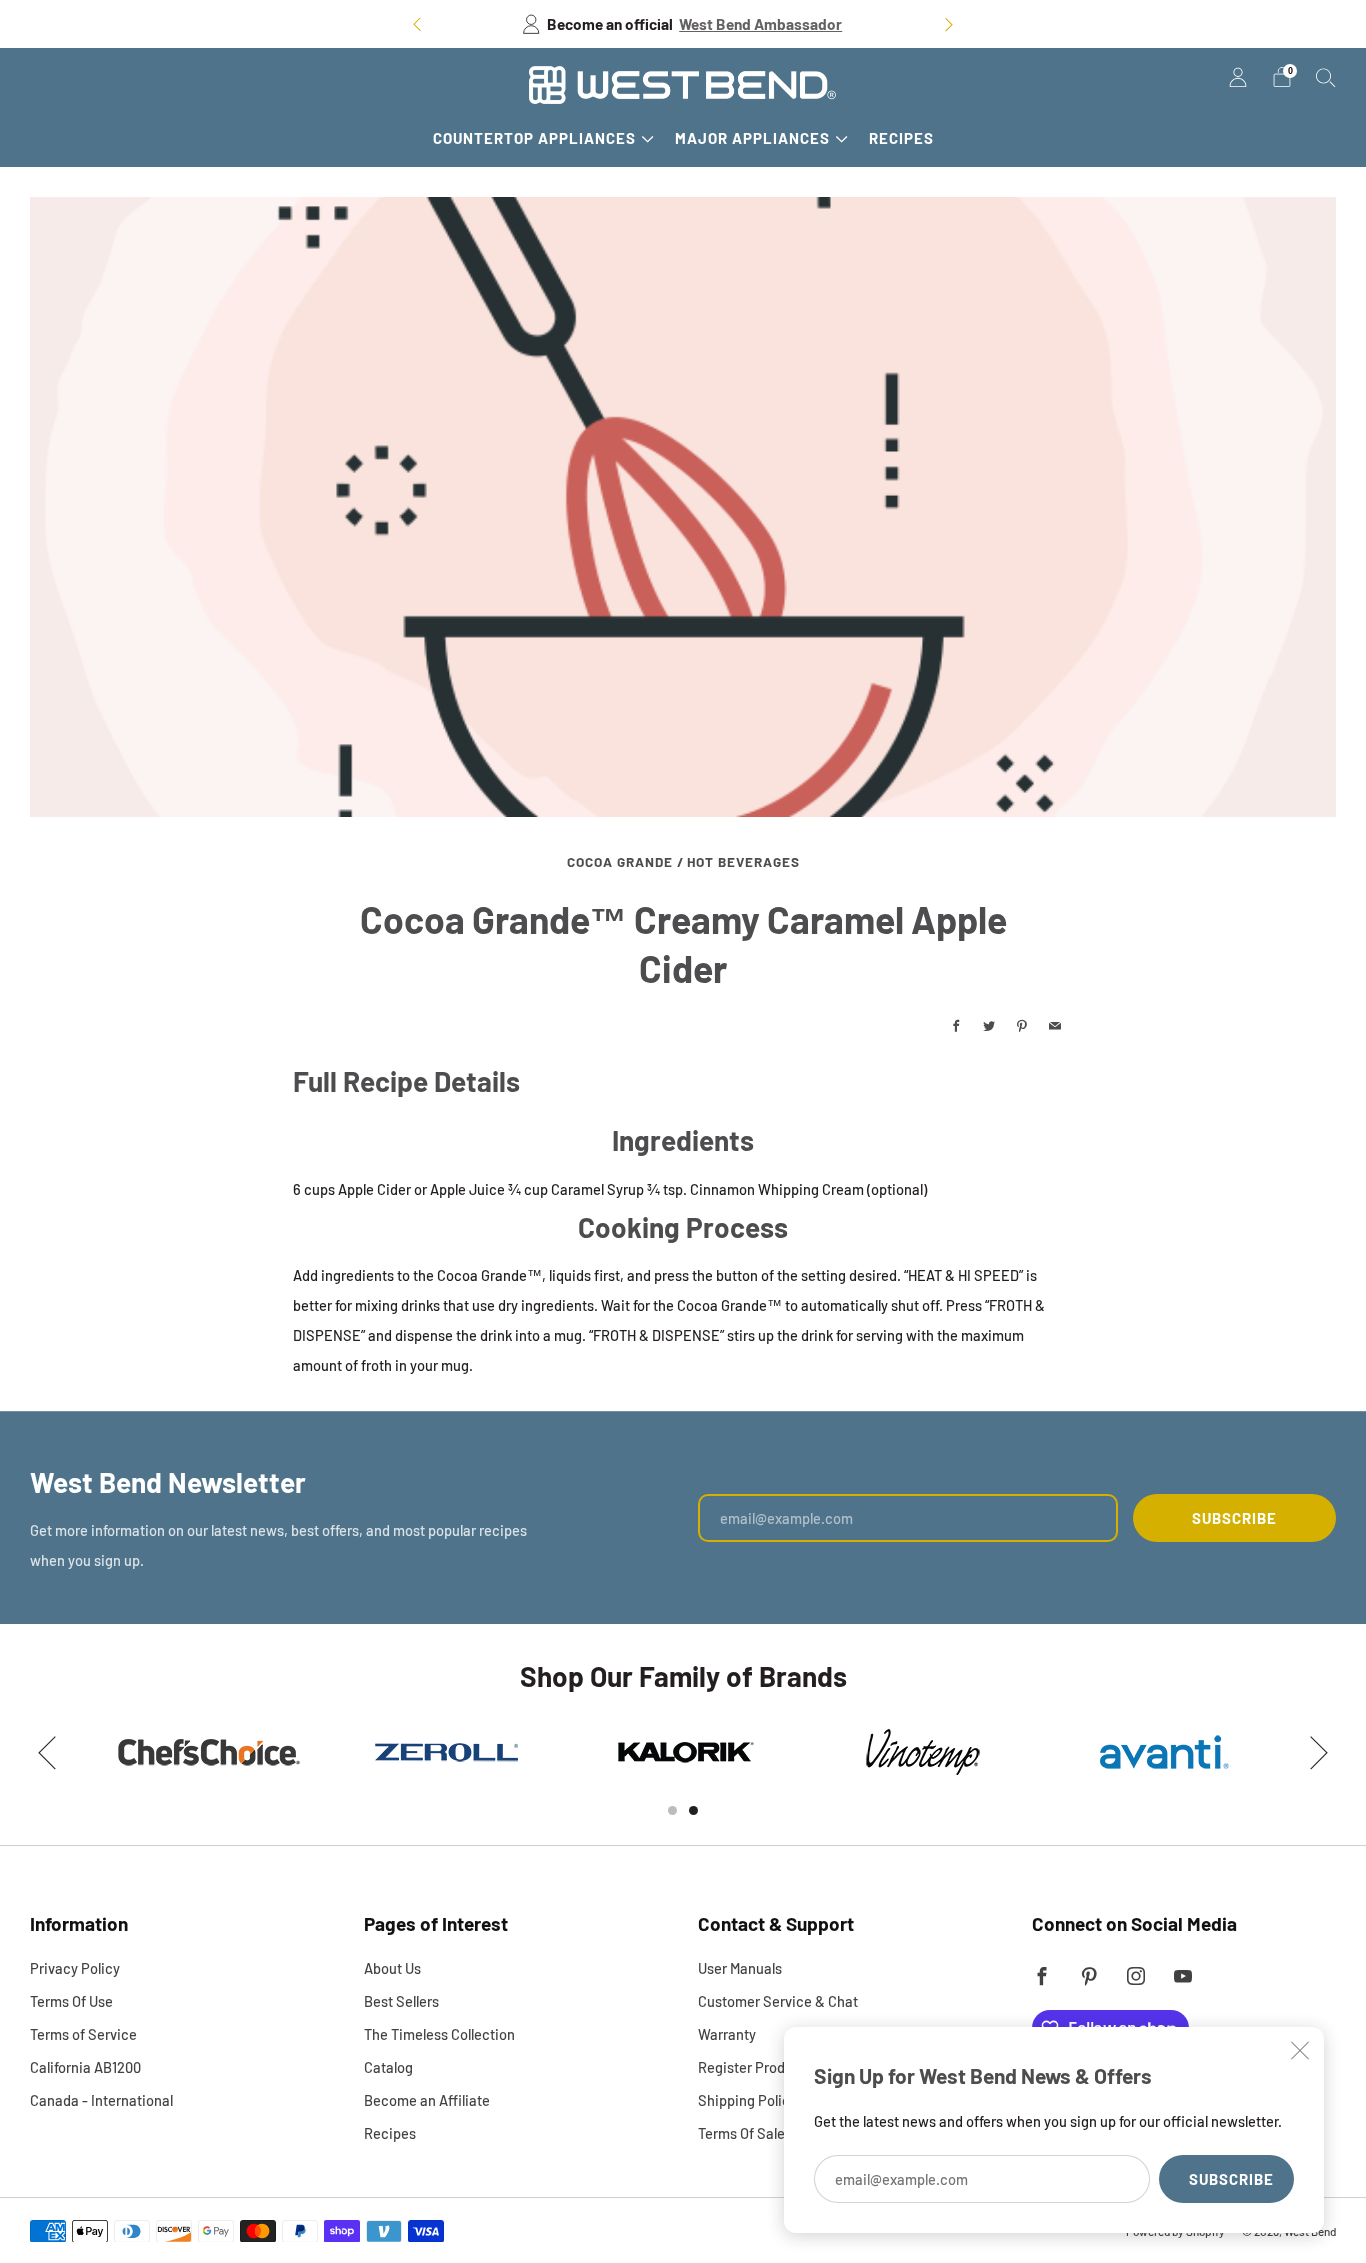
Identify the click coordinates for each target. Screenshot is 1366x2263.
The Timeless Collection (439, 2034)
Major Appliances (752, 138)
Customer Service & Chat (778, 2001)
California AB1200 (85, 2067)
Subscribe (1231, 2179)
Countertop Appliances (534, 138)
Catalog (388, 2067)
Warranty (727, 2034)
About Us (392, 1968)
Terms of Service (83, 2034)
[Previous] (417, 24)
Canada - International (101, 2100)
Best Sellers (401, 2001)
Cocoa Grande (620, 861)
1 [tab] (672, 1810)
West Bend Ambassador (760, 24)
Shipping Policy (747, 2100)
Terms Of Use (71, 2001)
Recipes (901, 138)
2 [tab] (693, 1810)
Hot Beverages (743, 861)
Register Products (755, 2067)
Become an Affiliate (427, 2100)
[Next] (949, 24)
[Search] (1326, 77)
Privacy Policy (75, 1968)
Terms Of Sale (741, 2133)
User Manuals (740, 1968)
